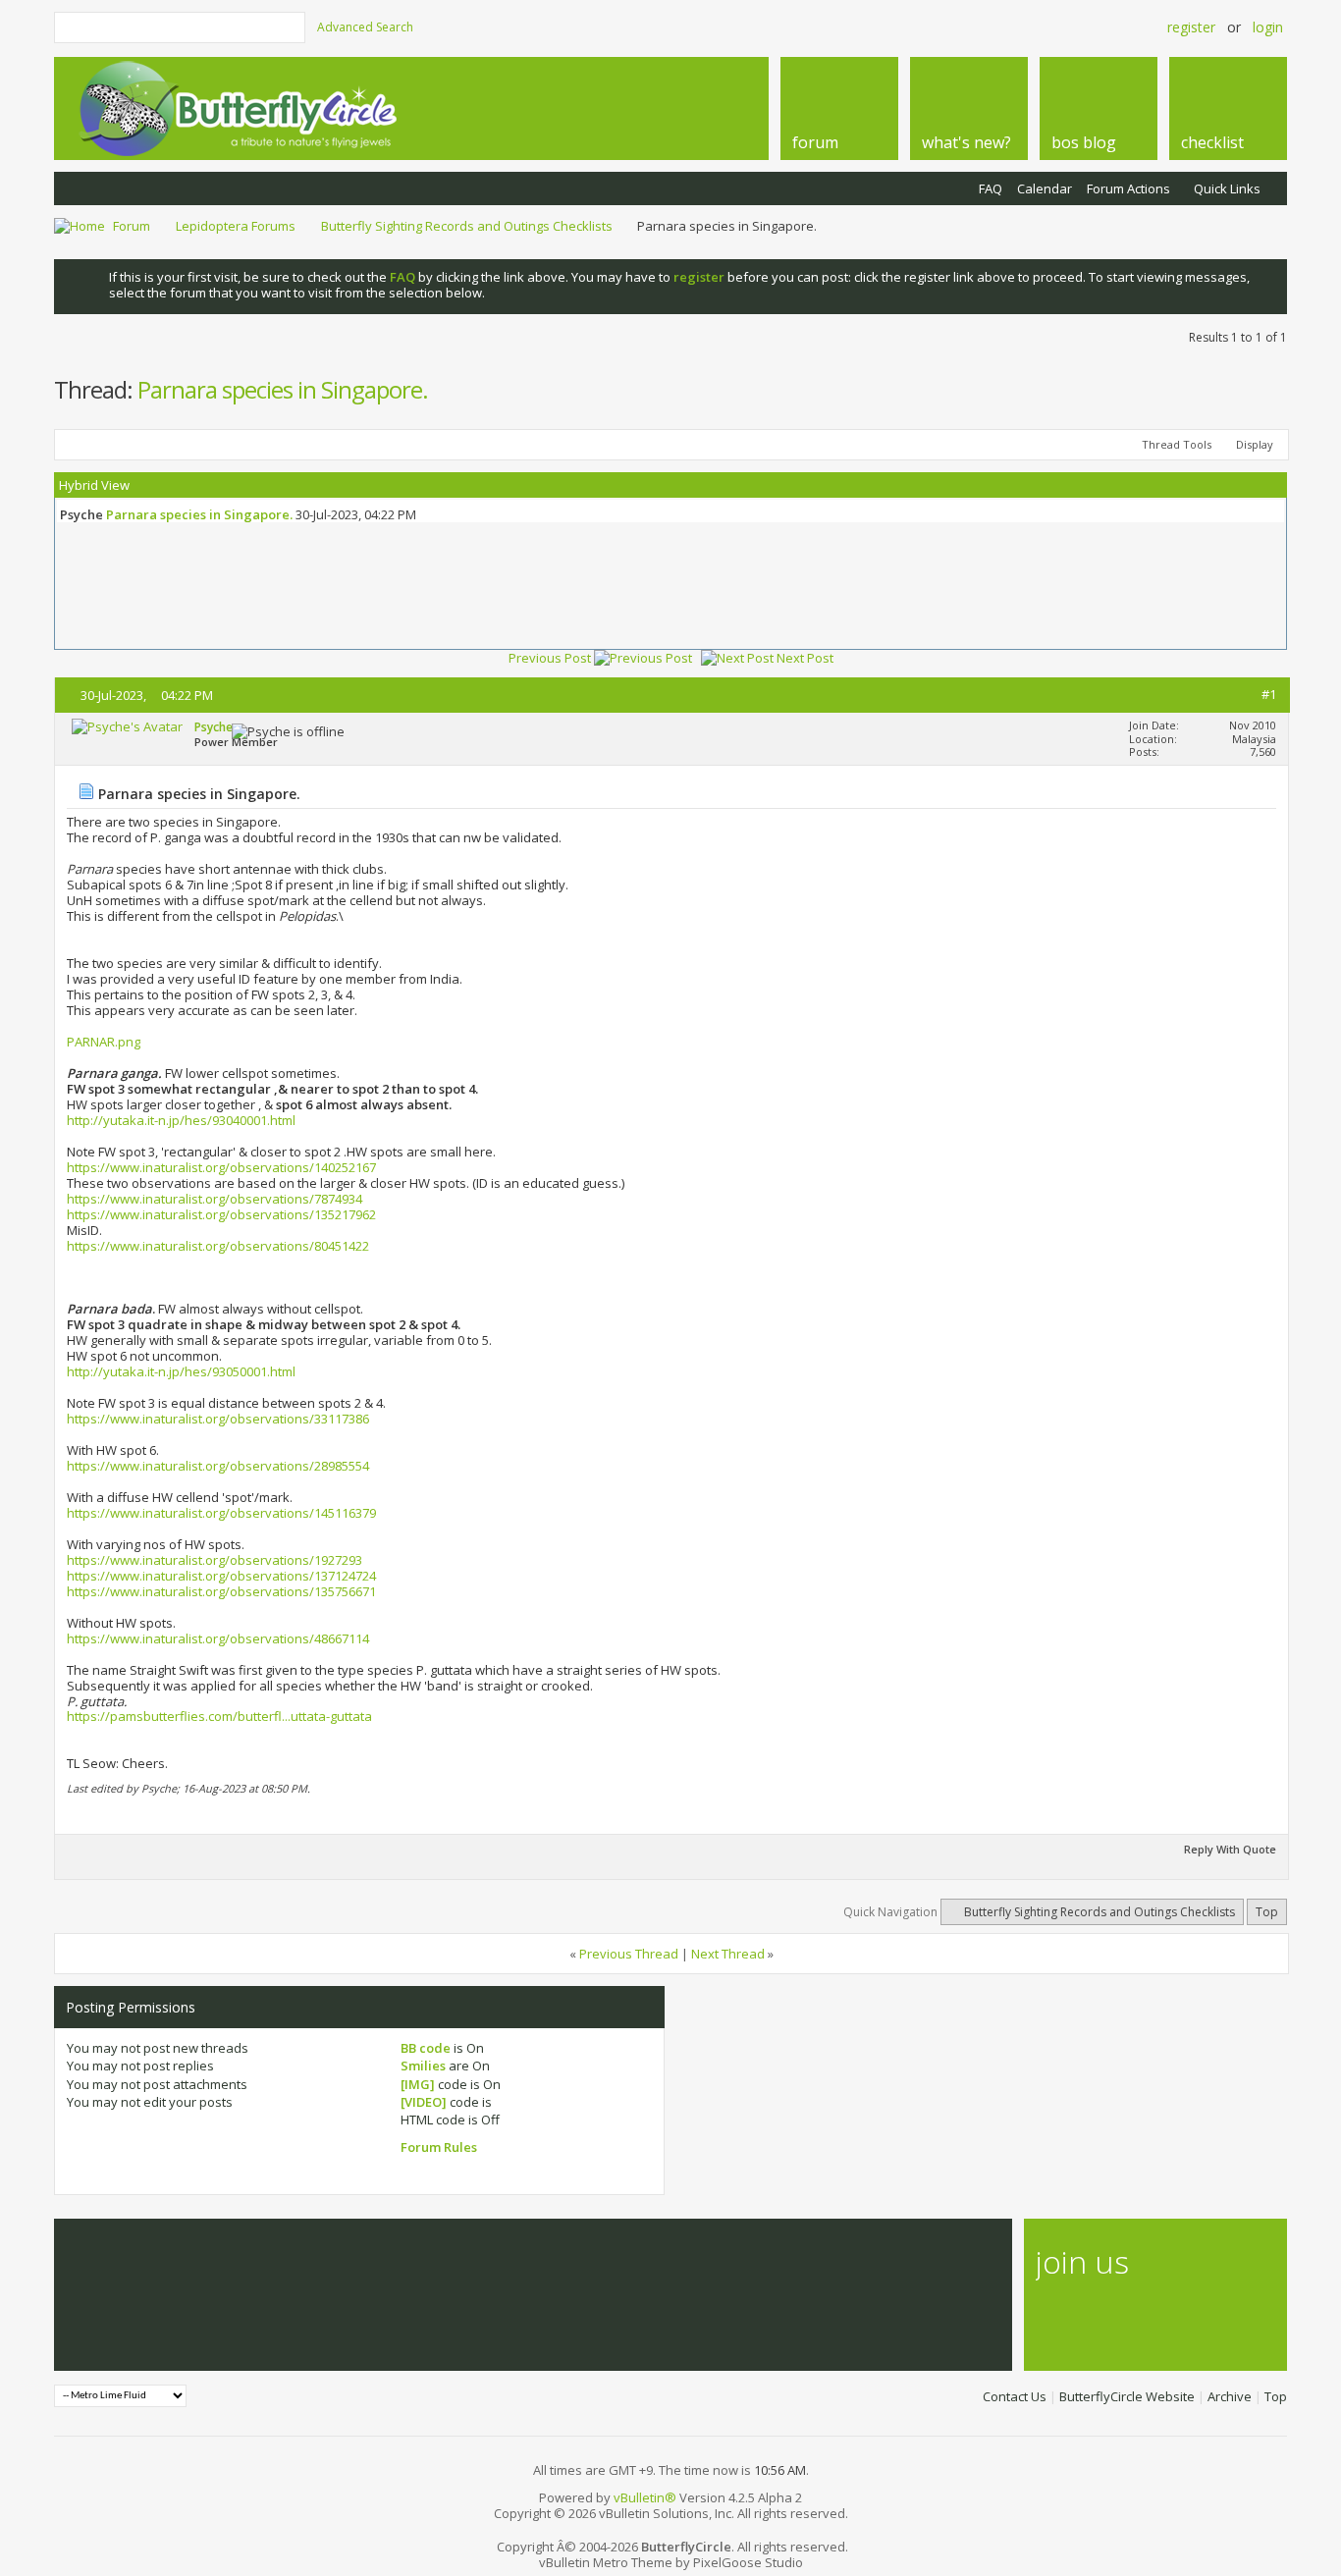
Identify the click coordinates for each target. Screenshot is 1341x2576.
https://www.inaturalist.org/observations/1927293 (215, 1560)
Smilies (423, 2066)
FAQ (991, 188)
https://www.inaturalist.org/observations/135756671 (221, 1591)
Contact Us (1015, 2396)
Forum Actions (1128, 188)
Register (1191, 27)
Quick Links (1227, 188)
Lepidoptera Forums (236, 226)
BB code (426, 2048)
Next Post (805, 658)
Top (1267, 1912)
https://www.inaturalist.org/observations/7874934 (215, 1199)
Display (1255, 444)
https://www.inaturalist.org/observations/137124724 (221, 1576)
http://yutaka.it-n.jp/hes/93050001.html (181, 1371)
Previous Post (550, 658)
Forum (132, 226)
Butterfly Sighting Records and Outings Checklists (467, 226)
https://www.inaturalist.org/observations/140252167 (221, 1167)
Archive (1230, 2396)
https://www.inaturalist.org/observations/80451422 (218, 1246)
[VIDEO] (424, 2102)
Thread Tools (1177, 444)
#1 (1269, 694)
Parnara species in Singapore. (283, 389)
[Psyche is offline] (127, 726)
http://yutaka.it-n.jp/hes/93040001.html (181, 1120)
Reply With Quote (1230, 1849)
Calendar (1045, 188)
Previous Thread (629, 1954)
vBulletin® (645, 2497)
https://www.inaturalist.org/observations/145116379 (221, 1513)
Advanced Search (365, 27)
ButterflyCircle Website (1127, 2396)
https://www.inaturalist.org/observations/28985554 (218, 1466)
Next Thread (728, 1954)
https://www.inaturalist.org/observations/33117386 (218, 1419)
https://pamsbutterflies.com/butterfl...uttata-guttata (219, 1716)
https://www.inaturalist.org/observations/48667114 (218, 1638)
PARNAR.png (104, 1042)
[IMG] (418, 2084)
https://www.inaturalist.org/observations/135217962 (221, 1214)
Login (1268, 27)
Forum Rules (439, 2147)
